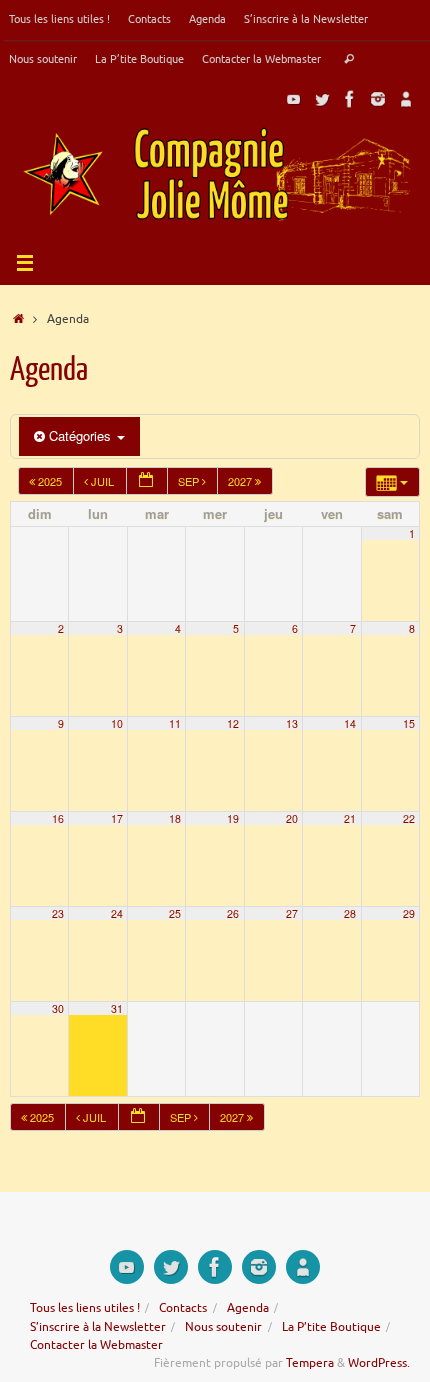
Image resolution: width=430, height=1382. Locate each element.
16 (58, 818)
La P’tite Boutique (139, 59)
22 (409, 818)
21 (350, 818)
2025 (50, 481)
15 (409, 723)
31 (117, 1008)
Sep (190, 481)
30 (58, 1008)
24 (117, 913)
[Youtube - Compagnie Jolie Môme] (294, 99)
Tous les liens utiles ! (59, 19)
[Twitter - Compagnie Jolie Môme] (322, 99)
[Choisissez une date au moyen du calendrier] (147, 481)
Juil (102, 481)
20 (292, 818)
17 (117, 818)
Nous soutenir (43, 59)
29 (409, 913)
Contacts (149, 19)
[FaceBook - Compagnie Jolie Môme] (350, 99)
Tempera (310, 1363)
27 (292, 913)
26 (233, 913)
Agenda (207, 19)
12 (233, 723)
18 (175, 818)
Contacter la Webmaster (261, 59)
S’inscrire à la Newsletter (306, 19)
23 (58, 913)
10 (117, 723)
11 (175, 723)
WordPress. (379, 1363)
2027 (241, 481)
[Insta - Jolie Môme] (378, 99)
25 (175, 913)
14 (350, 723)
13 (292, 723)
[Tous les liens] (406, 99)
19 (233, 818)
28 (350, 913)
